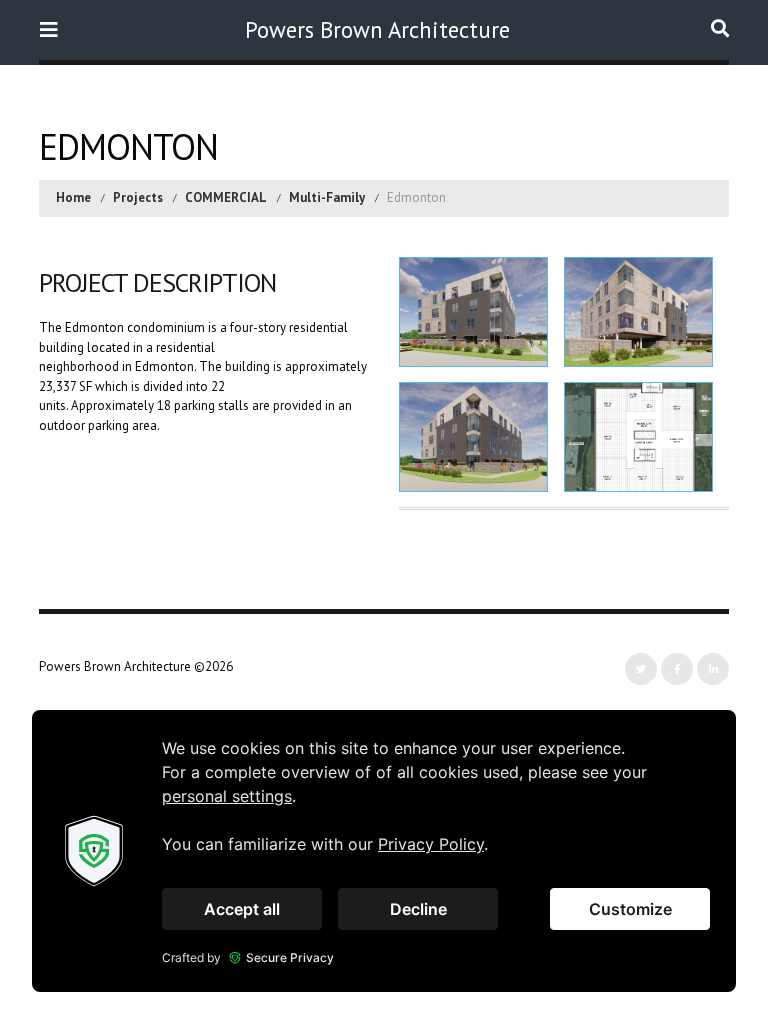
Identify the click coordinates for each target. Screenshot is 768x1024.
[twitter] (641, 669)
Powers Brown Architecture (377, 29)
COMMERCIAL (226, 197)
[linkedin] (713, 669)
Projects (138, 197)
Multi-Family (327, 197)
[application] (384, 851)
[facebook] (677, 669)
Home (73, 197)
